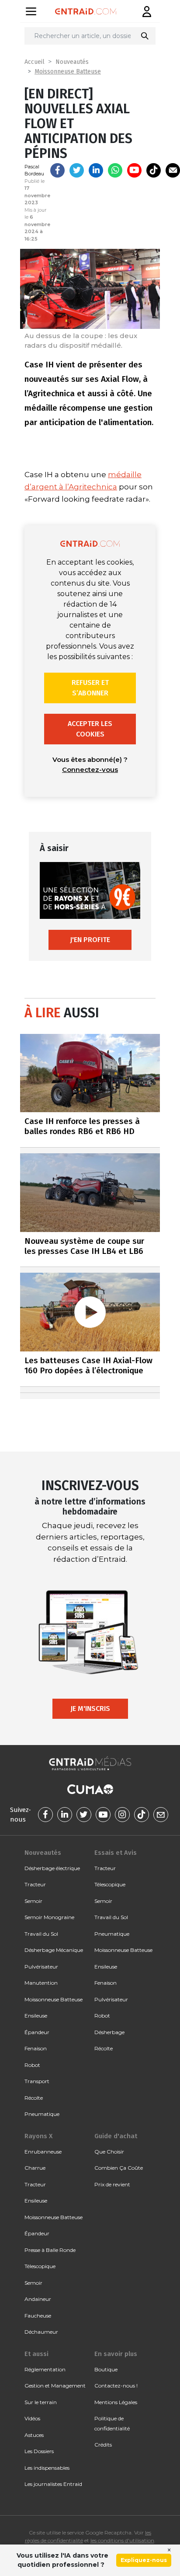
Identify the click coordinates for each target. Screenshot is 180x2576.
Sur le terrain (41, 2402)
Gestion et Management (55, 2386)
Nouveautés (72, 62)
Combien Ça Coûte (119, 2168)
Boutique (106, 2369)
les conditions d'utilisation (122, 2540)
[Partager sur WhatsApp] (115, 170)
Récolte (34, 2098)
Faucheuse (38, 2316)
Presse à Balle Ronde (50, 2250)
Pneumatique (42, 2114)
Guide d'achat (116, 2136)
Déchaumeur (41, 2332)
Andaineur (38, 2299)
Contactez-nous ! (116, 2386)
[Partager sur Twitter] (77, 170)
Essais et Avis (116, 1853)
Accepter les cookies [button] (90, 729)
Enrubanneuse (43, 2152)
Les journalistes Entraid (53, 2484)
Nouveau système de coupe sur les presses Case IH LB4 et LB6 (84, 1246)
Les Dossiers (39, 2451)
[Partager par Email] (173, 170)
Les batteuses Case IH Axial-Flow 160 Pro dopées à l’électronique (88, 1365)
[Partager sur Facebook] (57, 170)
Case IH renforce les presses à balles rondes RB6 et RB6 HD (82, 1126)
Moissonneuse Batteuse (68, 72)
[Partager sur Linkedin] (96, 170)
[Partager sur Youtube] (134, 170)
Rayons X (38, 2136)
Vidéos (32, 2418)
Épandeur (37, 2032)
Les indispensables (47, 2468)
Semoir (33, 1901)
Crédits (103, 2445)
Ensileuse (36, 2016)
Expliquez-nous (144, 2560)
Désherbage (109, 2032)
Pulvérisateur (41, 1967)
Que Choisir (109, 2152)
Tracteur (35, 1884)
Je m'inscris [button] (90, 1709)
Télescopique (110, 1884)
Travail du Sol (41, 1934)
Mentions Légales (116, 2402)
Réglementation (45, 2369)
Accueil (35, 62)
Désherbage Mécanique (54, 1950)
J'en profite (90, 940)
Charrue (35, 2168)
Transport (37, 2081)
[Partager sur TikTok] (154, 170)
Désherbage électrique (52, 1868)
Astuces (34, 2435)
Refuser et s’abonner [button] (90, 688)
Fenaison (36, 2048)
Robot (32, 2065)
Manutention (41, 1983)
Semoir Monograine (49, 1917)
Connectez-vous (90, 770)
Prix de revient (112, 2184)
